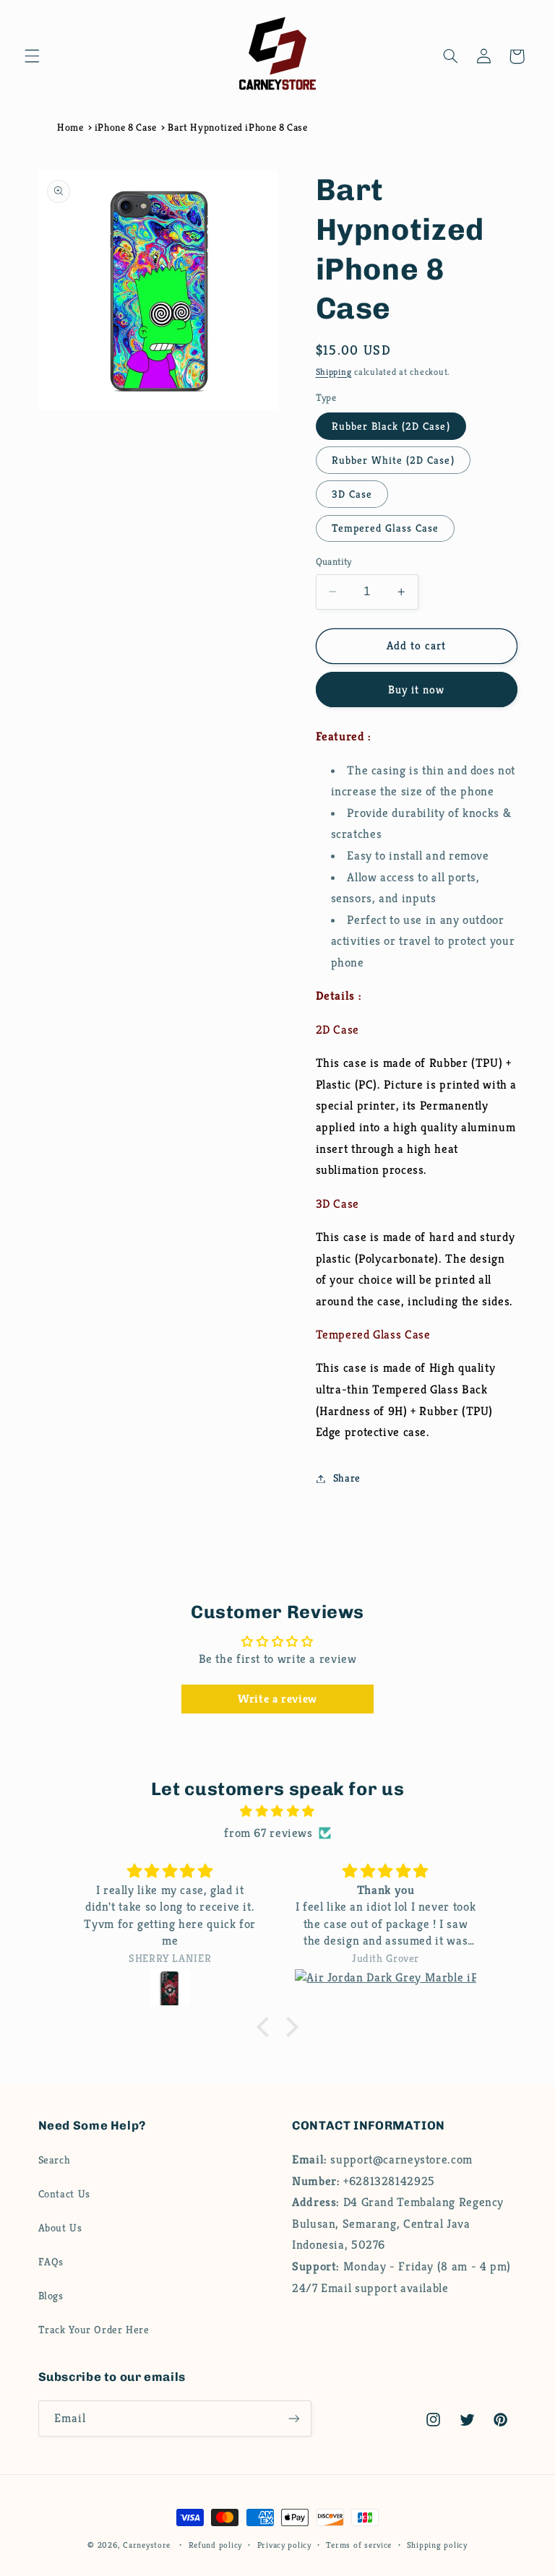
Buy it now (417, 690)
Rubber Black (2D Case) (391, 426)
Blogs (51, 2296)
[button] (32, 56)
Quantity (334, 562)
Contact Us (64, 2194)
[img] (278, 1812)
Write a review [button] (277, 1699)
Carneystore (147, 2545)
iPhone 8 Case (126, 127)
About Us (60, 2228)
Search (55, 2160)
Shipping (334, 372)
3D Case (352, 494)
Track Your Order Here (94, 2330)
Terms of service (359, 2545)
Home (70, 127)
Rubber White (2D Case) (393, 460)
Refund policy (216, 2545)
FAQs (51, 2262)
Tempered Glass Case (386, 528)
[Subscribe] (293, 2418)
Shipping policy (437, 2545)
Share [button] (347, 1478)
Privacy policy (284, 2545)
